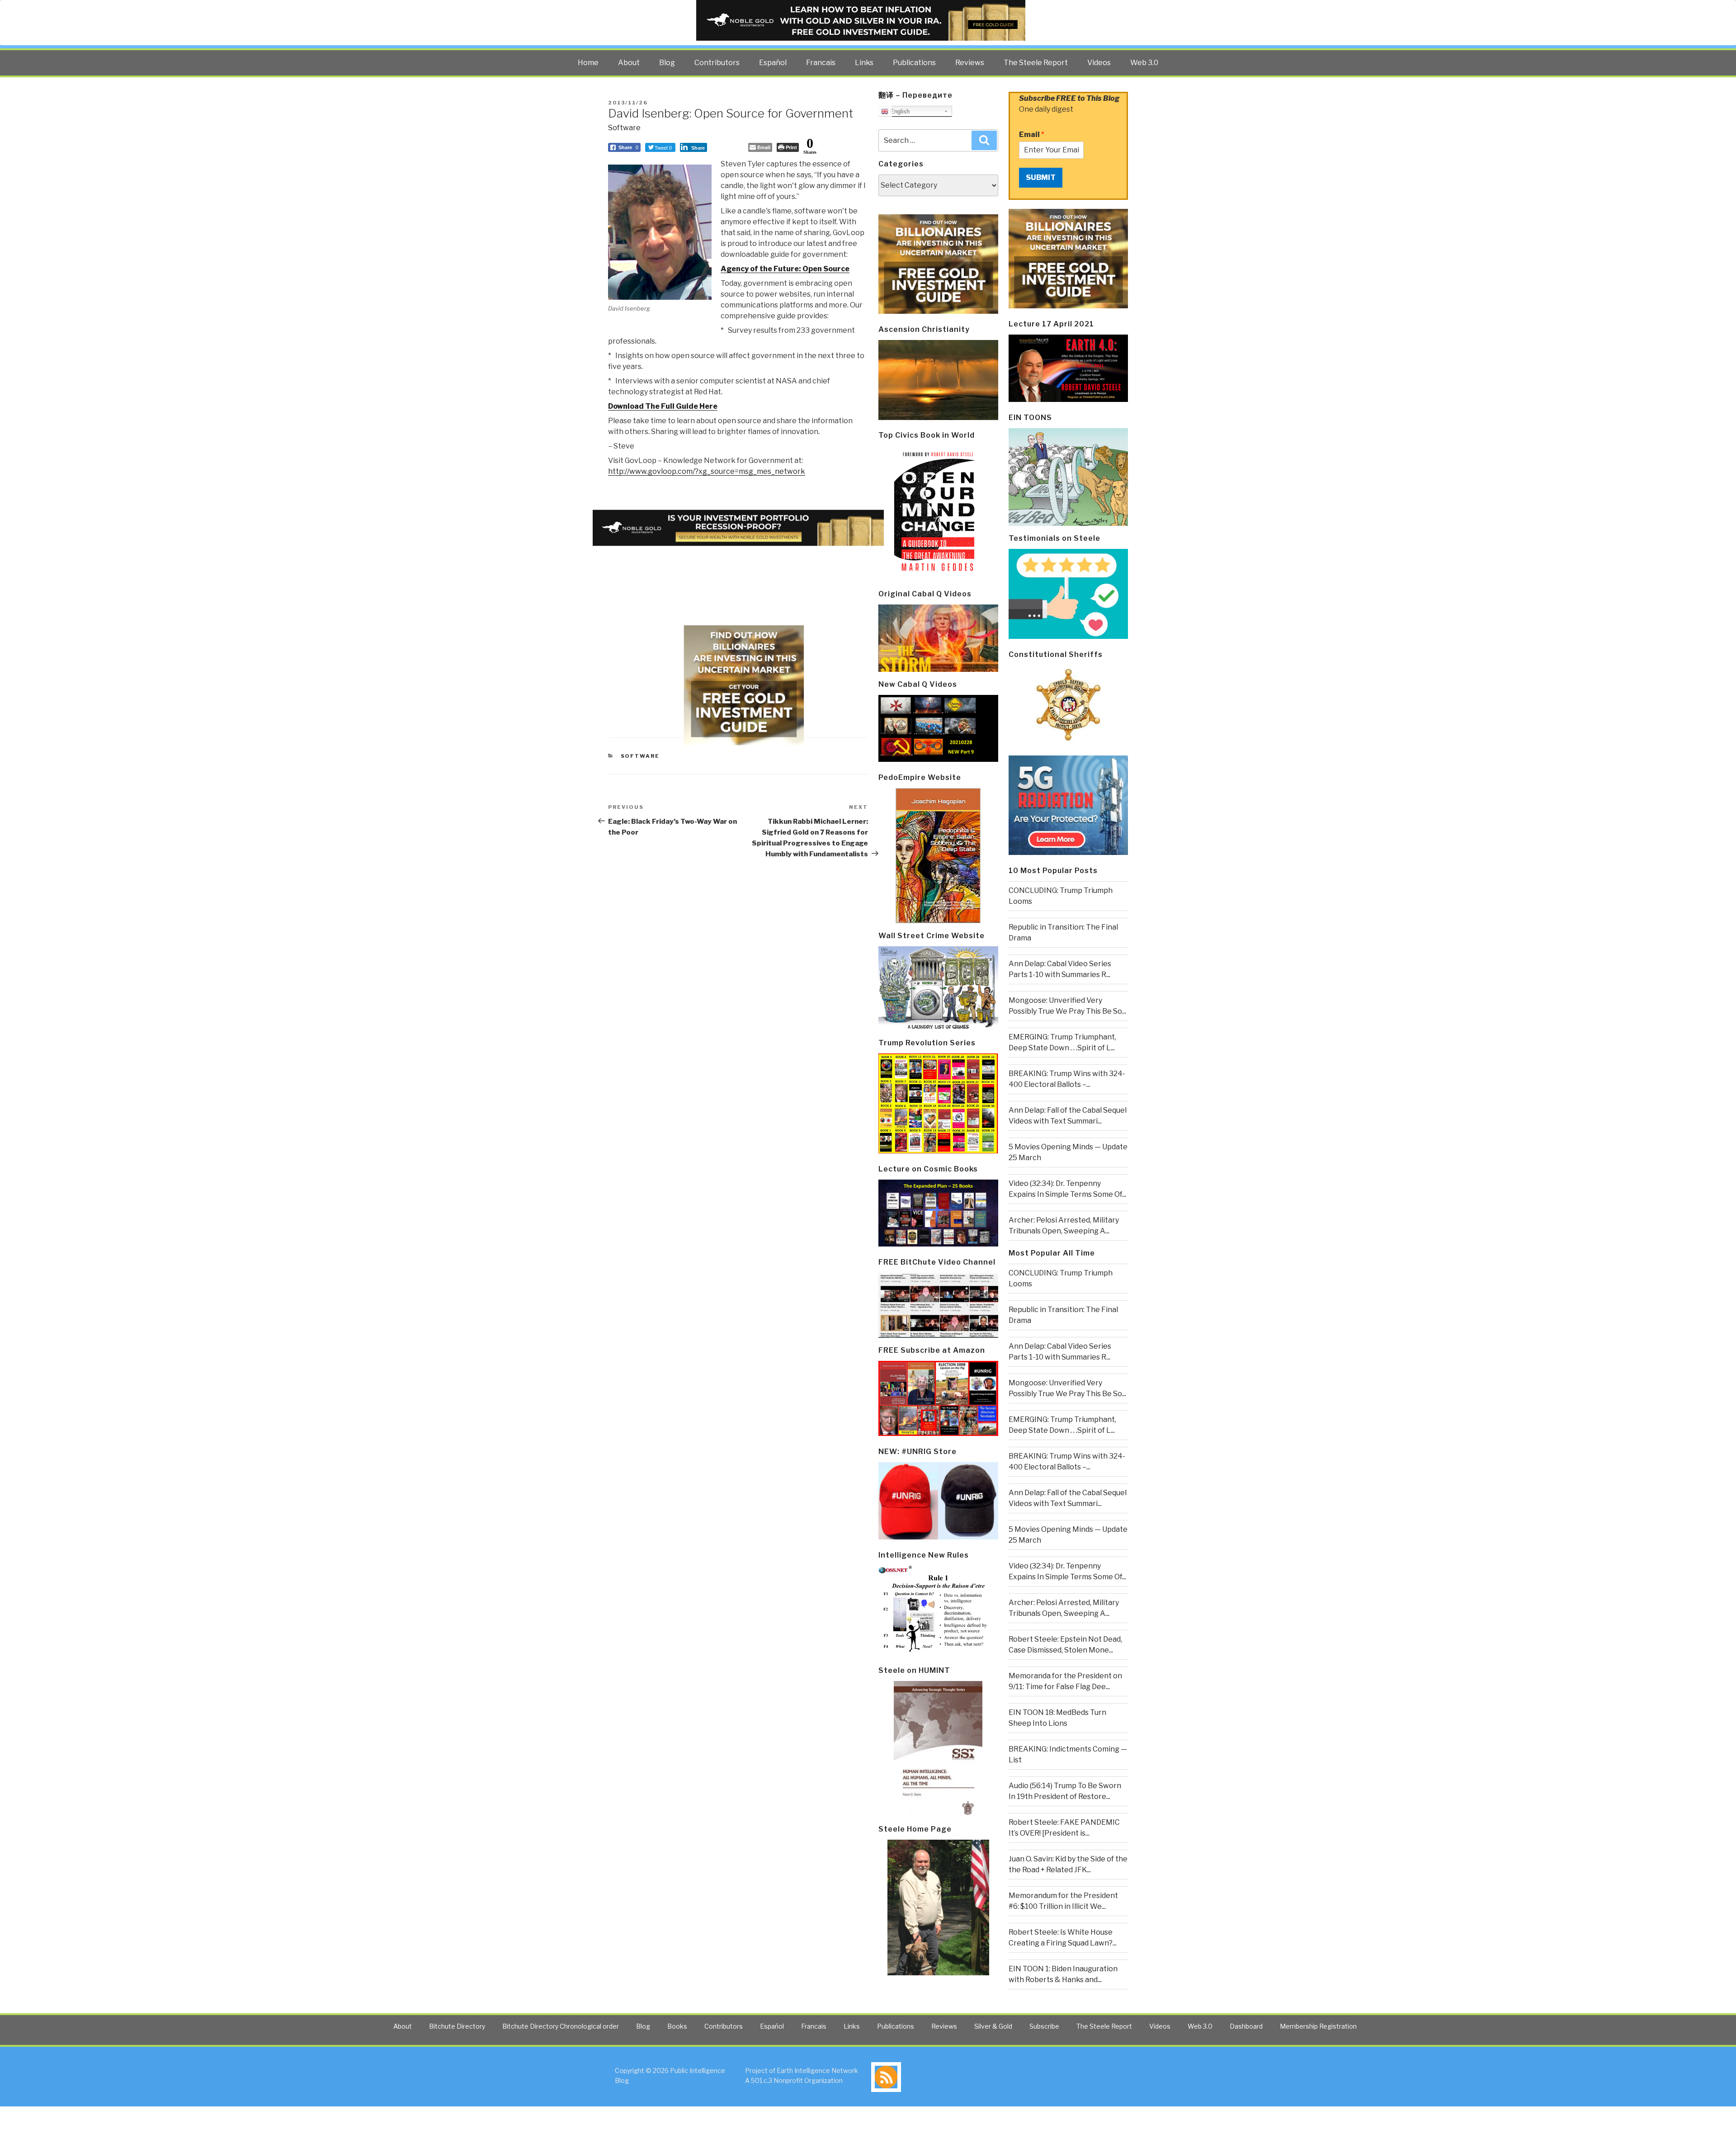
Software (624, 128)
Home (588, 63)
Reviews (970, 63)
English (899, 111)
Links (864, 63)
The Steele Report (1036, 63)
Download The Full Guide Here (663, 406)
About (629, 63)
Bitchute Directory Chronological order (561, 2026)
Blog (667, 63)
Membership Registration (1318, 2026)
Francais (821, 63)
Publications (914, 63)
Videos (1099, 63)
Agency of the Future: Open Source (785, 269)
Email (1032, 135)
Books (677, 2026)
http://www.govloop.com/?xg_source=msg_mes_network (707, 471)
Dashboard (1246, 2026)
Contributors (717, 63)
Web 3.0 (1144, 63)
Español (773, 63)
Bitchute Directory (457, 2026)
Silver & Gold (993, 2026)
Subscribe (1044, 2026)
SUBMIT (1041, 177)
